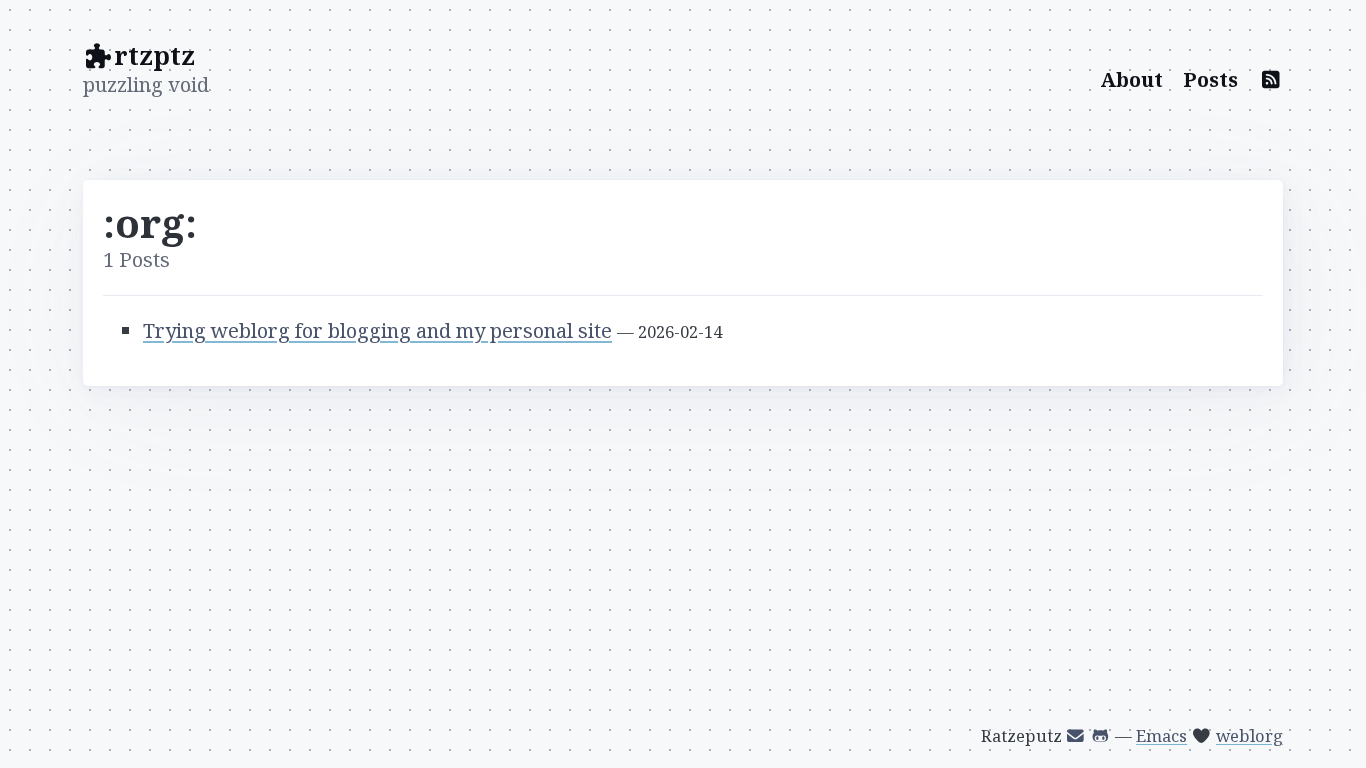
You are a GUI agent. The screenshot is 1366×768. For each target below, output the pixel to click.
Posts (1210, 79)
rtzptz (154, 55)
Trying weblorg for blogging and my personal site (377, 330)
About (1131, 79)
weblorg (1249, 735)
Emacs (1161, 735)
